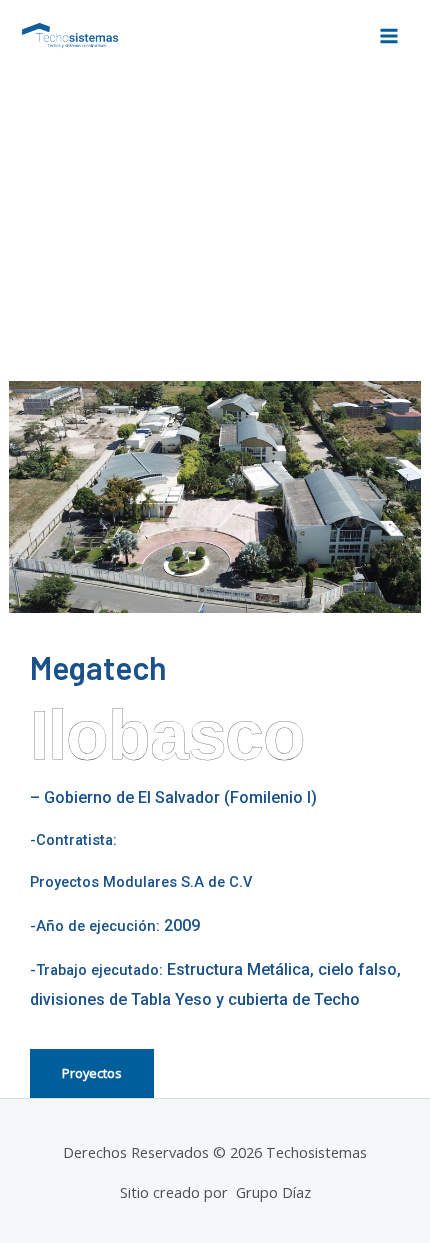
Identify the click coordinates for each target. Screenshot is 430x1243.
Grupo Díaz (271, 1192)
